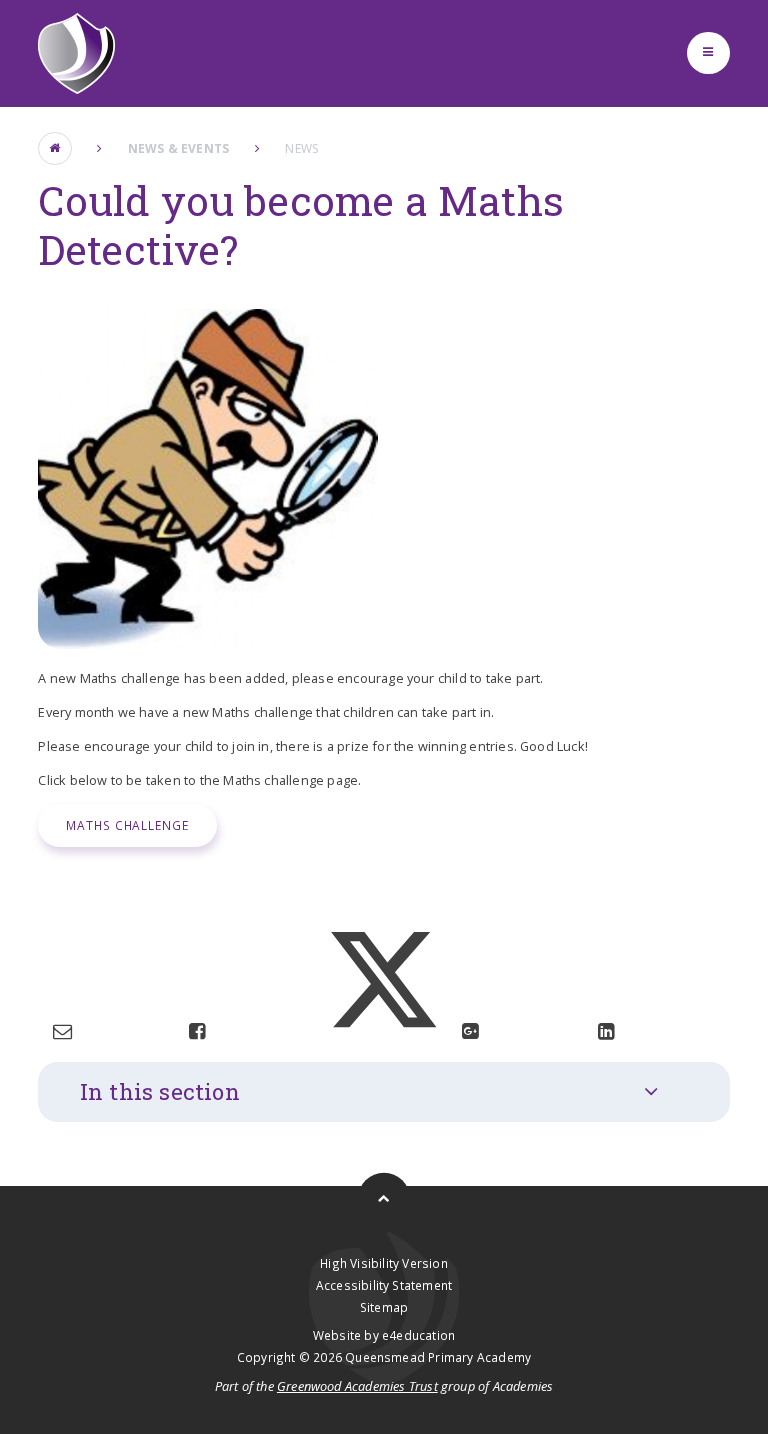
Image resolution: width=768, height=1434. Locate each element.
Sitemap (384, 1307)
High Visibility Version (383, 1263)
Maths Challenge (127, 825)
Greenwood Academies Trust (357, 1386)
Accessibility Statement (384, 1285)
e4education (418, 1335)
